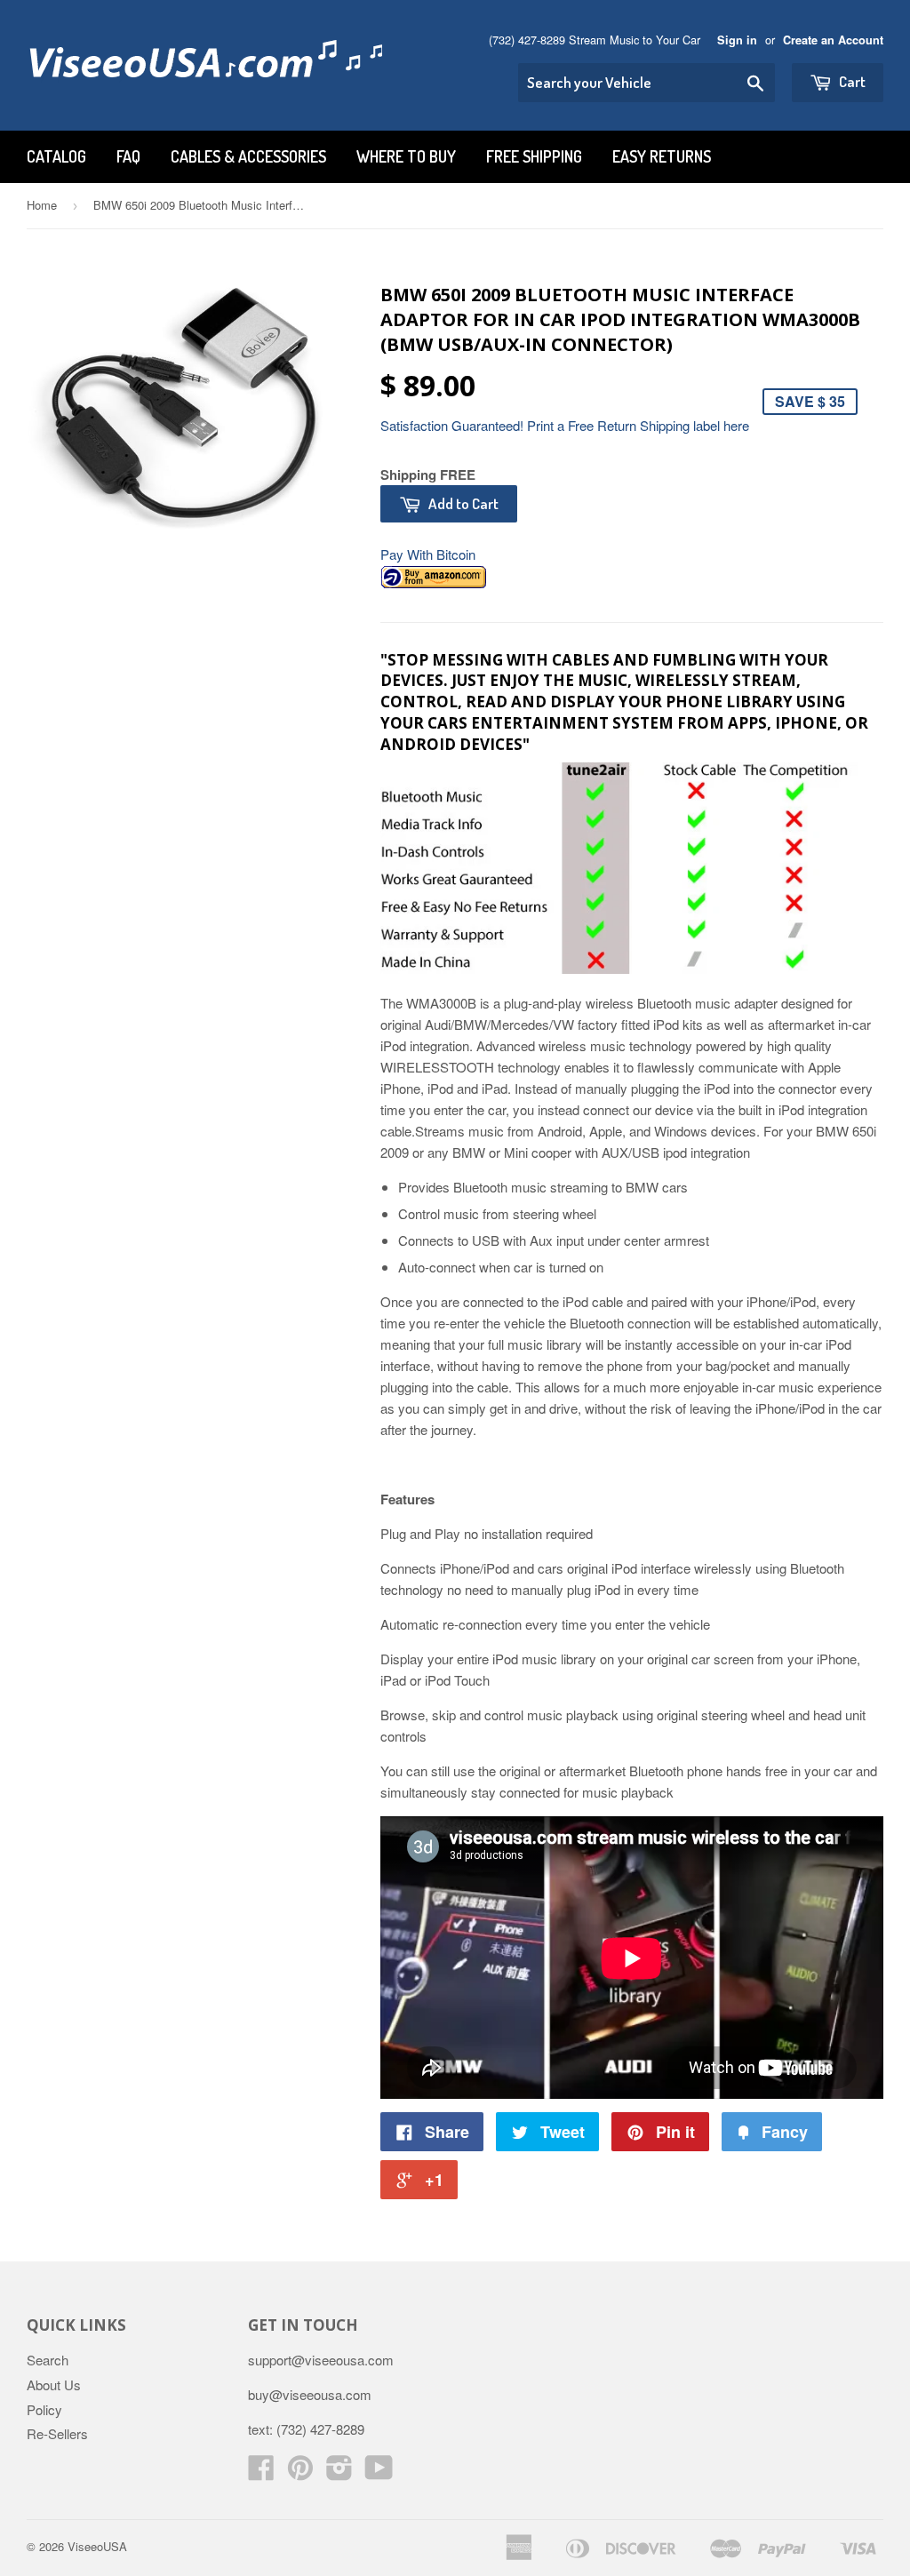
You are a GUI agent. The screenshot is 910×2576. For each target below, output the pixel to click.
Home (42, 205)
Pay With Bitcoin (428, 554)
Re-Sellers (57, 2433)
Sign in (737, 40)
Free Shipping (534, 156)
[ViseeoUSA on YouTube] (379, 2472)
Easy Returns (662, 156)
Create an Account (833, 40)
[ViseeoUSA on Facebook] (261, 2472)
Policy (44, 2409)
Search (48, 2360)
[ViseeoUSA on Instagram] (339, 2472)
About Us (54, 2385)
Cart (851, 81)
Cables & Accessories (248, 156)
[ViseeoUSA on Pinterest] (300, 2472)
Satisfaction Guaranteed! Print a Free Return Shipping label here (565, 425)
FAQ (128, 156)
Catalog (56, 156)
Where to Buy (406, 156)
